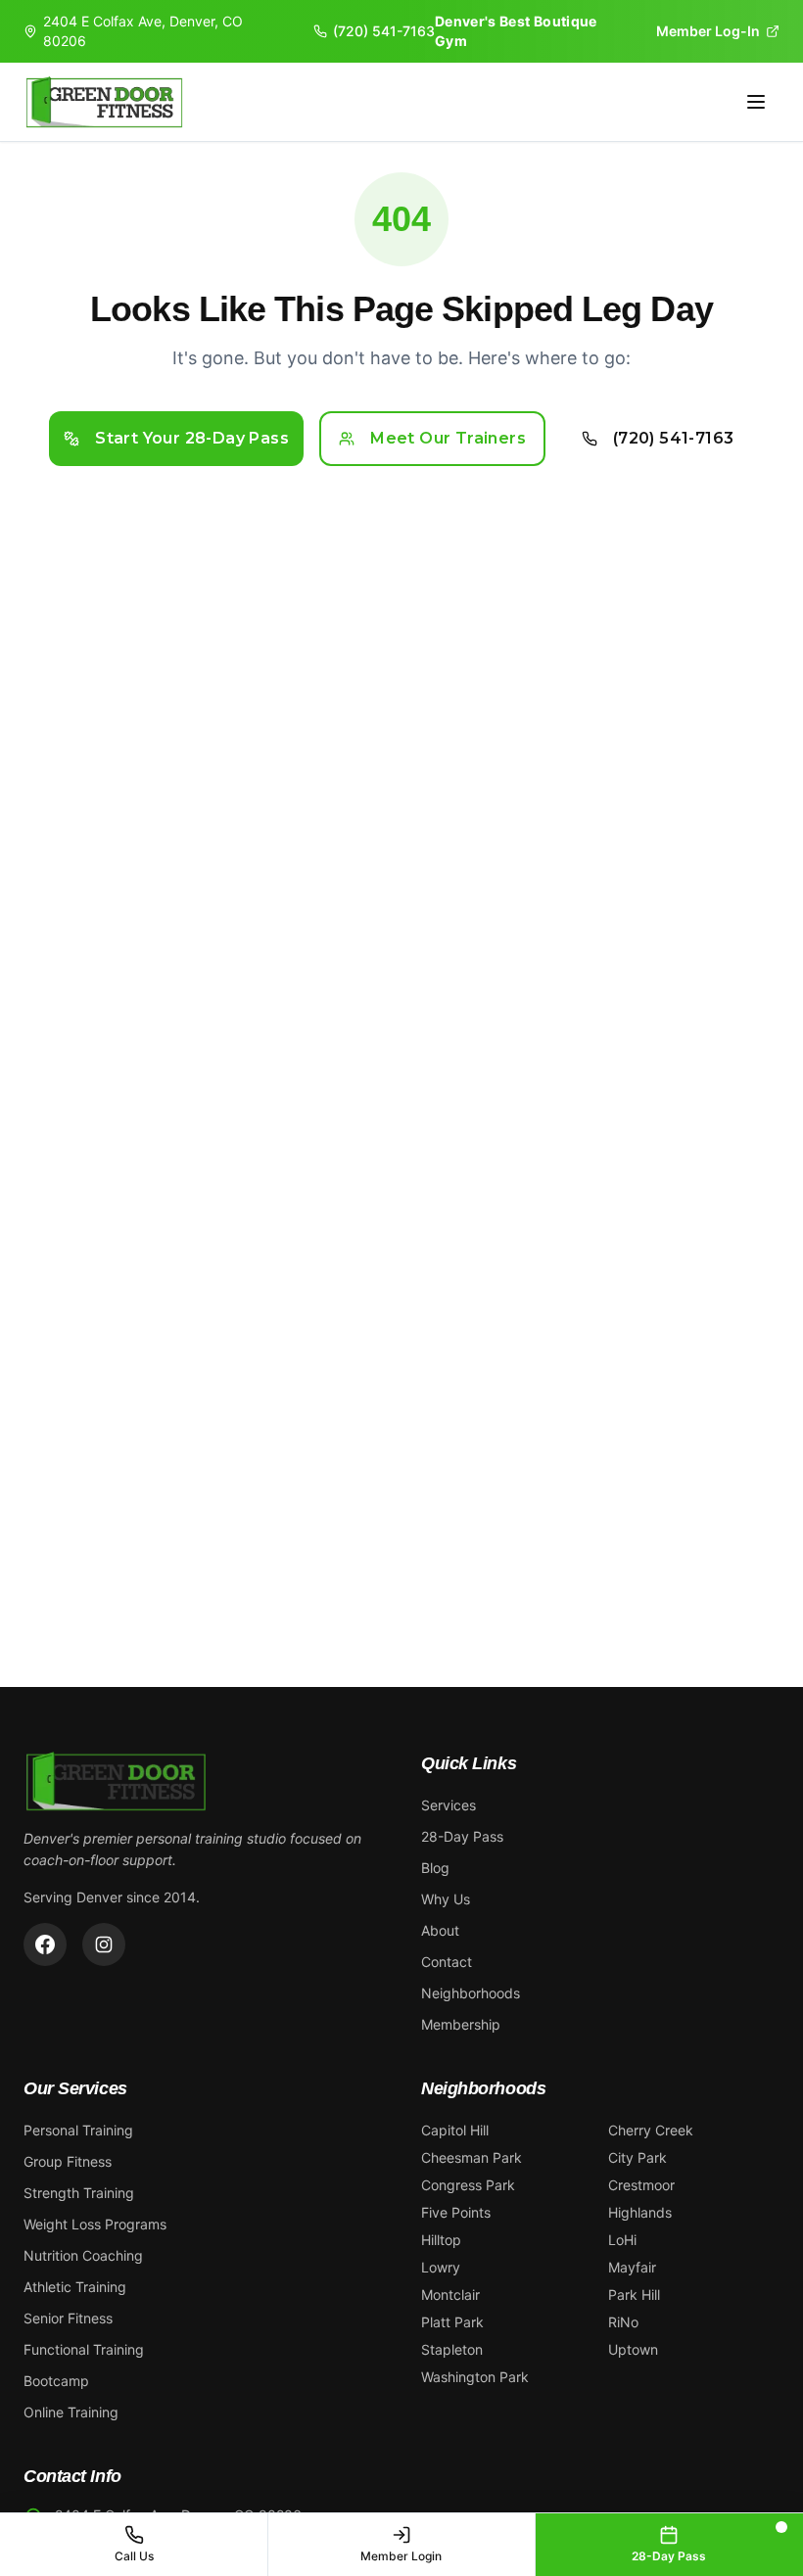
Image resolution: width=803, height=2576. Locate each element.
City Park (638, 2157)
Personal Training (78, 2130)
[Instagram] (104, 1944)
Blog (435, 1868)
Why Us (446, 1899)
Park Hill (634, 2295)
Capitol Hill (455, 2130)
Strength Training (79, 2193)
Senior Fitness (68, 2318)
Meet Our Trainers (448, 438)
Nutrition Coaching (83, 2255)
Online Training (71, 2412)
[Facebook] (45, 1944)
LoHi (622, 2240)
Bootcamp (56, 2381)
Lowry (441, 2267)
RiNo (623, 2322)
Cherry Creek (651, 2130)
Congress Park (468, 2185)
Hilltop (441, 2240)
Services (449, 1805)
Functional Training (84, 2349)
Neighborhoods (471, 1993)
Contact (447, 1962)
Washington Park (475, 2377)
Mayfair (632, 2267)
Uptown (633, 2349)
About (440, 1930)
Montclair (450, 2295)
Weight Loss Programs (95, 2224)
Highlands (640, 2212)
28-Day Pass (462, 1836)
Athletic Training (75, 2287)
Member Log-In (708, 31)
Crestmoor (641, 2185)
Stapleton (452, 2349)
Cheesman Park (472, 2157)
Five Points (456, 2212)
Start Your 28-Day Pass (192, 438)
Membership (461, 2024)
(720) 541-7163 (384, 31)
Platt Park (452, 2322)
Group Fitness (68, 2161)
